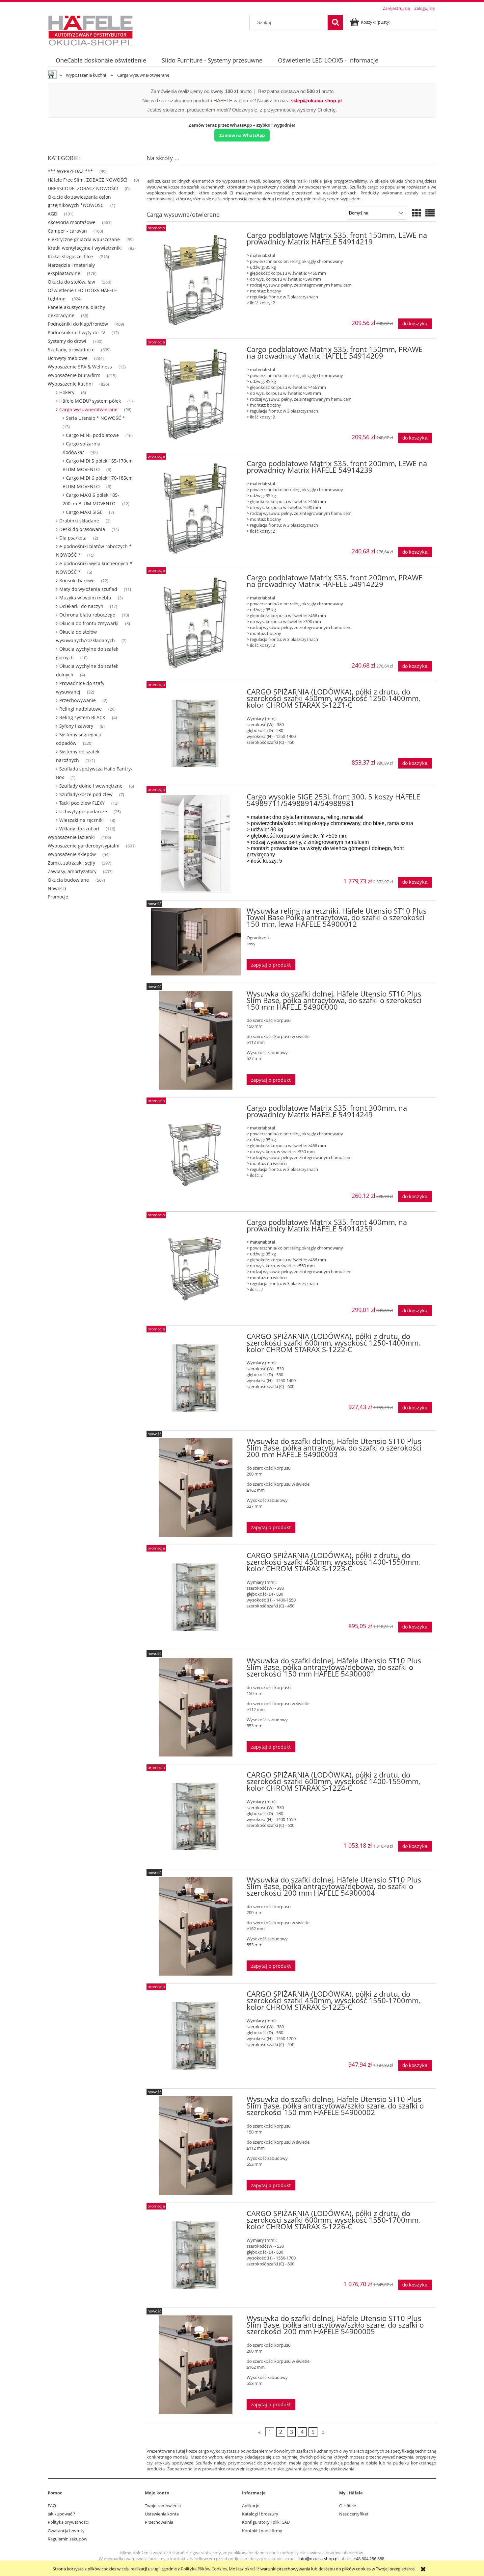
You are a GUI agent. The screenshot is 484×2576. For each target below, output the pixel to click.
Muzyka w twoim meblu (85, 598)
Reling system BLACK (82, 717)
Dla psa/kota (73, 538)
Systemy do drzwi (67, 341)
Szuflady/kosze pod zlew (86, 794)
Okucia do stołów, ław (71, 282)
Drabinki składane (79, 521)
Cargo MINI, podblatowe (92, 435)
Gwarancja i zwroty (66, 2531)
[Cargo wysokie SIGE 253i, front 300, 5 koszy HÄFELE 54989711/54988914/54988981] (196, 843)
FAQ (52, 2506)
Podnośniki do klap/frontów (78, 324)
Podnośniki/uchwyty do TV (76, 332)
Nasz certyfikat (354, 2514)
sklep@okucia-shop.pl (316, 101)
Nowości (57, 888)
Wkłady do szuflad (79, 829)
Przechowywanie (78, 700)
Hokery (67, 392)
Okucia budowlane (68, 880)
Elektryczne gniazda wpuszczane (84, 239)
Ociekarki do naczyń (81, 606)
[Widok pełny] (430, 213)
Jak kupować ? (61, 2514)
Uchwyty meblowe (68, 358)
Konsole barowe (77, 581)
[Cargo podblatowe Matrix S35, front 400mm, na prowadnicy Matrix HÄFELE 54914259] (196, 1269)
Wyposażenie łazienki (71, 837)
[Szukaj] (335, 22)
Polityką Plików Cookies (204, 2569)
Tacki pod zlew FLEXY (82, 803)
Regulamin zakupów (67, 2539)
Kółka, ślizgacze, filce (70, 256)
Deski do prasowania (82, 529)
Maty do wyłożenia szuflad (88, 589)
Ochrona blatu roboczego (87, 615)
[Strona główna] (91, 30)
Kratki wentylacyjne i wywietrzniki (85, 248)
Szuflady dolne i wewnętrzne (91, 786)
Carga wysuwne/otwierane (88, 409)
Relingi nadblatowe (81, 709)
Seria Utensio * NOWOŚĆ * (95, 418)
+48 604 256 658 (369, 2559)
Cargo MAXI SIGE (84, 512)
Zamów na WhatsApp (242, 135)
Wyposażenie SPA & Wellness (80, 367)
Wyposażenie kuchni (70, 384)
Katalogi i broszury (260, 2514)
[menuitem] (101, 60)
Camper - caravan (67, 231)
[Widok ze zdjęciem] (417, 213)
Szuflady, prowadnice (71, 350)
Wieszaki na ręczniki (81, 820)
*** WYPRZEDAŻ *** (70, 171)
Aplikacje (251, 2506)
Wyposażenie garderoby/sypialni (84, 846)
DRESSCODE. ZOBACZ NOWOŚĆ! (83, 188)
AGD (53, 214)
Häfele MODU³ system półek (90, 401)
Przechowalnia (159, 2522)
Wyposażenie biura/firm (74, 375)
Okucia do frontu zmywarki (89, 623)
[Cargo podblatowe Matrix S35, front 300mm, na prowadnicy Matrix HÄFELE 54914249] (196, 1154)
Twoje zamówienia (163, 2506)
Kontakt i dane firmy (262, 2531)
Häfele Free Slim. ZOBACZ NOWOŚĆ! (88, 180)
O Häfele (348, 2506)
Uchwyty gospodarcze (83, 811)
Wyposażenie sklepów (72, 854)
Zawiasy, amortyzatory (72, 871)
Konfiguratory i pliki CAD (266, 2522)
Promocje (58, 897)
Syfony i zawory (76, 726)
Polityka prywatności (68, 2522)
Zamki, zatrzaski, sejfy (71, 863)
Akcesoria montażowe (72, 222)
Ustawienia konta (162, 2514)
